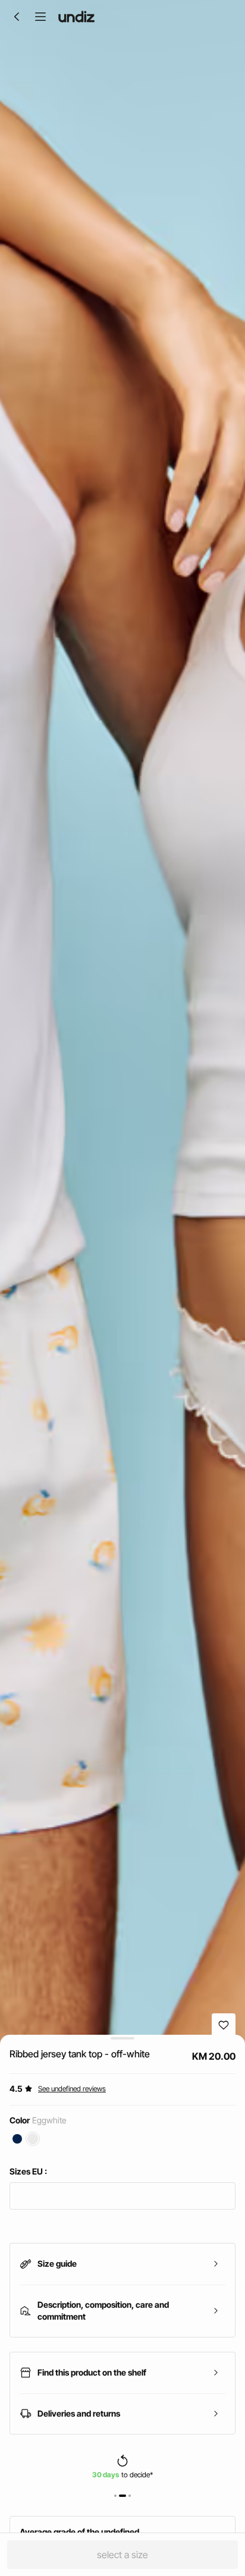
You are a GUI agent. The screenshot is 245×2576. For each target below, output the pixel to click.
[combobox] (122, 2196)
